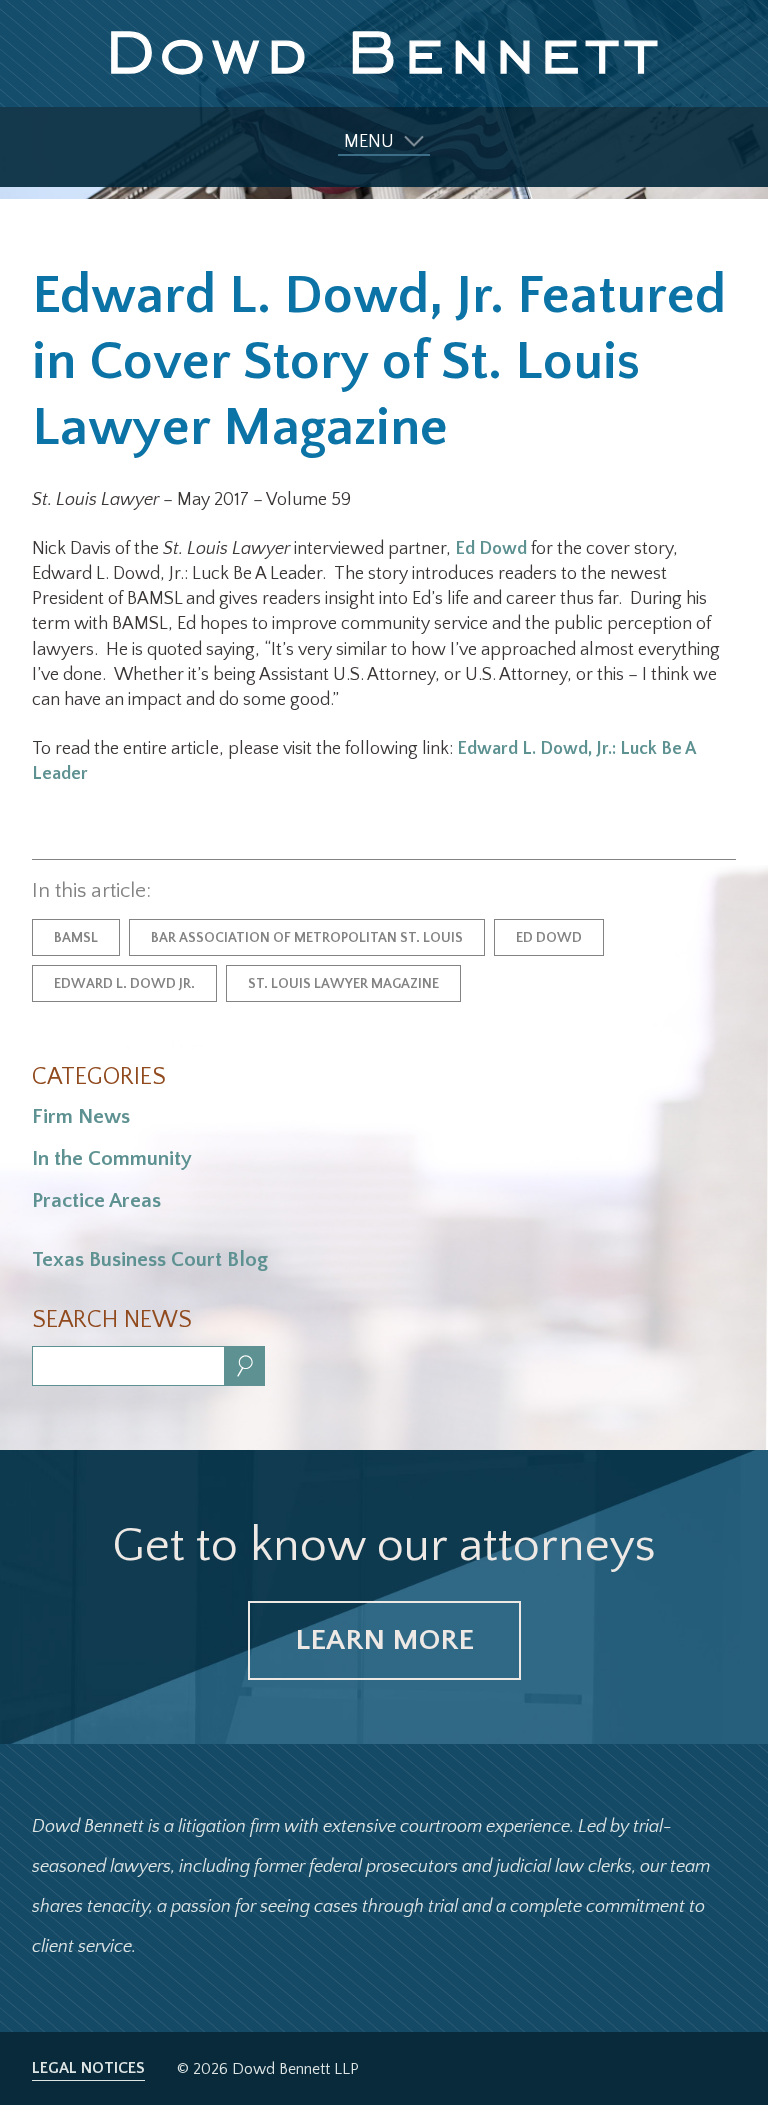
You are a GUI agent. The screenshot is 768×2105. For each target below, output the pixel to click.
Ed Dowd (491, 549)
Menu (369, 142)
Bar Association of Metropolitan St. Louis (307, 938)
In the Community (112, 1158)
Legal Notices (88, 2068)
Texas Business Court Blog (150, 1259)
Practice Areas (96, 1200)
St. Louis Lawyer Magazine (343, 984)
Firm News (81, 1116)
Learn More (384, 1640)
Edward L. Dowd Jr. (124, 984)
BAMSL (76, 938)
